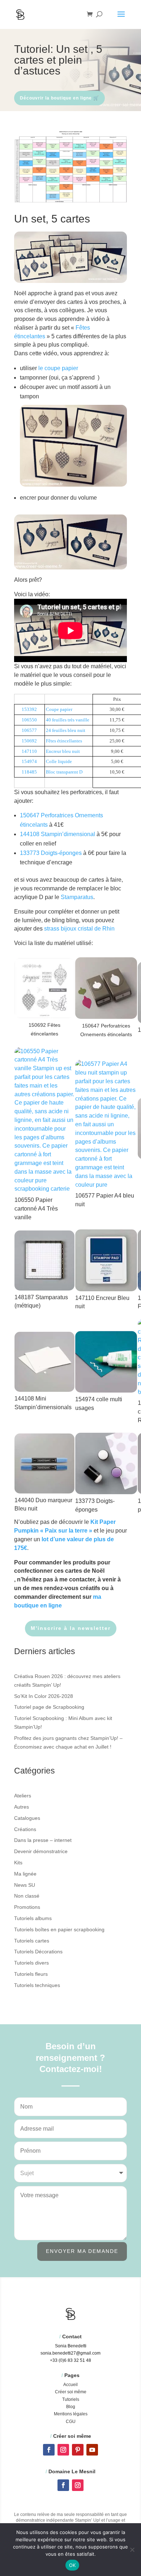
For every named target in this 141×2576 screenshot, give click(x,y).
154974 (29, 761)
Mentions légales (71, 2414)
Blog (71, 2407)
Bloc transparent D (64, 772)
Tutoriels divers (31, 1963)
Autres (22, 1807)
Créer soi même (71, 2392)
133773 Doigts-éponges (51, 853)
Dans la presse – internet (43, 1840)
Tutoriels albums (33, 1918)
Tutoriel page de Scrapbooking (49, 1707)
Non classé (27, 1896)
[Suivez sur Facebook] (49, 2450)
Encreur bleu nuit (63, 751)
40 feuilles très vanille (68, 720)
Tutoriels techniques (37, 1985)
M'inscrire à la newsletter (71, 1628)
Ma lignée (25, 1874)
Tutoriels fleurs (31, 1974)
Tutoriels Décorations (38, 1952)
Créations (25, 1829)
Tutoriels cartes (32, 1941)
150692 (29, 741)
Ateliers (23, 1796)
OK (72, 2565)
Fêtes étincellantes (64, 741)
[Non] (132, 2550)
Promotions (27, 1907)
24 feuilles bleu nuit (66, 730)
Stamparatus (77, 897)
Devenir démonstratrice (41, 1851)
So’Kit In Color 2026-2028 (44, 1696)
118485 (29, 772)
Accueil (70, 2385)
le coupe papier (58, 368)
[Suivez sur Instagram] (63, 2450)
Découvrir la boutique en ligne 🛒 (59, 98)
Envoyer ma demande (82, 2251)
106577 (29, 730)
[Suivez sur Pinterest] (78, 2450)
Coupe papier (59, 709)
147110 (29, 751)
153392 (29, 709)
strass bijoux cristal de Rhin (79, 929)
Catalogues (27, 1818)
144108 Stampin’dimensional (57, 834)
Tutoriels (71, 2399)
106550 (29, 720)
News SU (25, 1885)
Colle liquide (59, 761)
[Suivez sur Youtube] (92, 2450)
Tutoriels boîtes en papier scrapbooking (59, 1929)
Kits (18, 1863)
